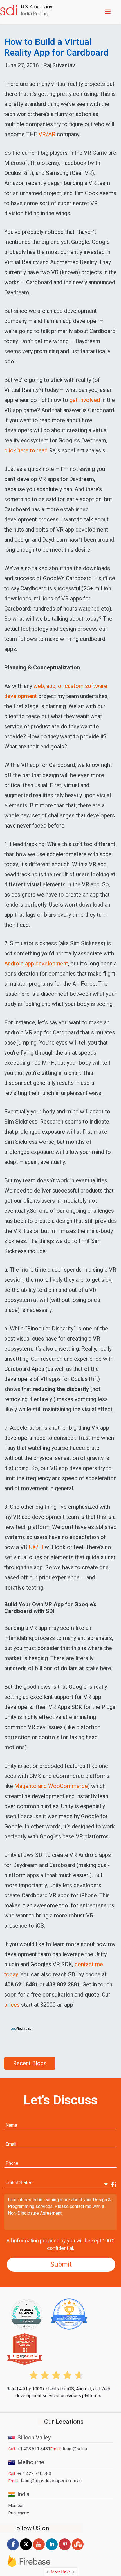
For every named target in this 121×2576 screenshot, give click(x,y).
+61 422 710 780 (34, 2474)
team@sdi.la (75, 2449)
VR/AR (47, 134)
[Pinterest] (65, 2550)
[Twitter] (26, 2550)
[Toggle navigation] (109, 12)
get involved (85, 400)
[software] (26, 11)
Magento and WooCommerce (51, 1786)
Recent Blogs (30, 2063)
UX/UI (36, 1547)
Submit (61, 2264)
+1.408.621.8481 (34, 2449)
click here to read (26, 450)
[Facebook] (13, 2550)
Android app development (36, 964)
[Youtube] (39, 2550)
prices (12, 2005)
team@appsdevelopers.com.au (51, 2481)
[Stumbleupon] (78, 2550)
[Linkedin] (52, 2550)
